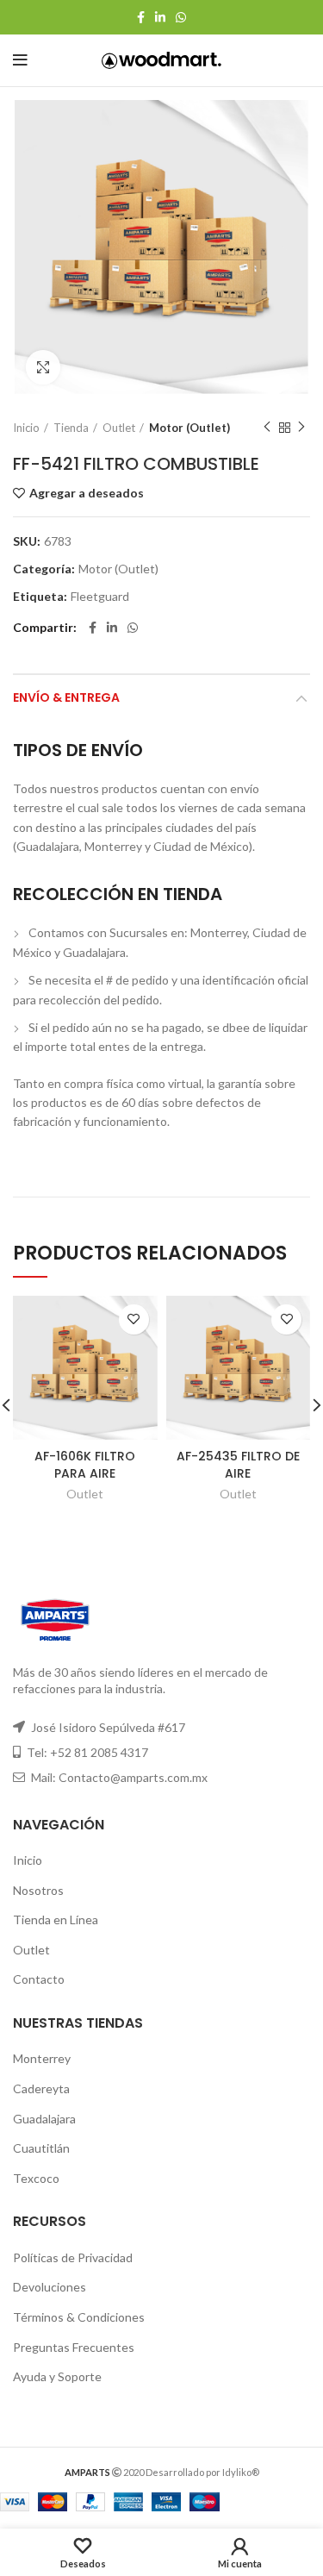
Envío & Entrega (66, 697)
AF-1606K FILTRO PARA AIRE (85, 1465)
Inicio (26, 428)
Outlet (119, 428)
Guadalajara (44, 2119)
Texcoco (36, 2178)
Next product (301, 428)
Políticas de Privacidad (73, 2257)
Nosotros (38, 1890)
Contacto (39, 1979)
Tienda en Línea (56, 1919)
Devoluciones (50, 2287)
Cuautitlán (41, 2148)
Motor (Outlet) (189, 428)
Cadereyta (41, 2088)
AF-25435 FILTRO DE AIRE (238, 1465)
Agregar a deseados (87, 493)
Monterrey (42, 2058)
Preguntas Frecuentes (74, 2347)
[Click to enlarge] (43, 367)
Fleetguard (100, 597)
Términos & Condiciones (79, 2317)
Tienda (71, 428)
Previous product (267, 428)
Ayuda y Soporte (57, 2376)
